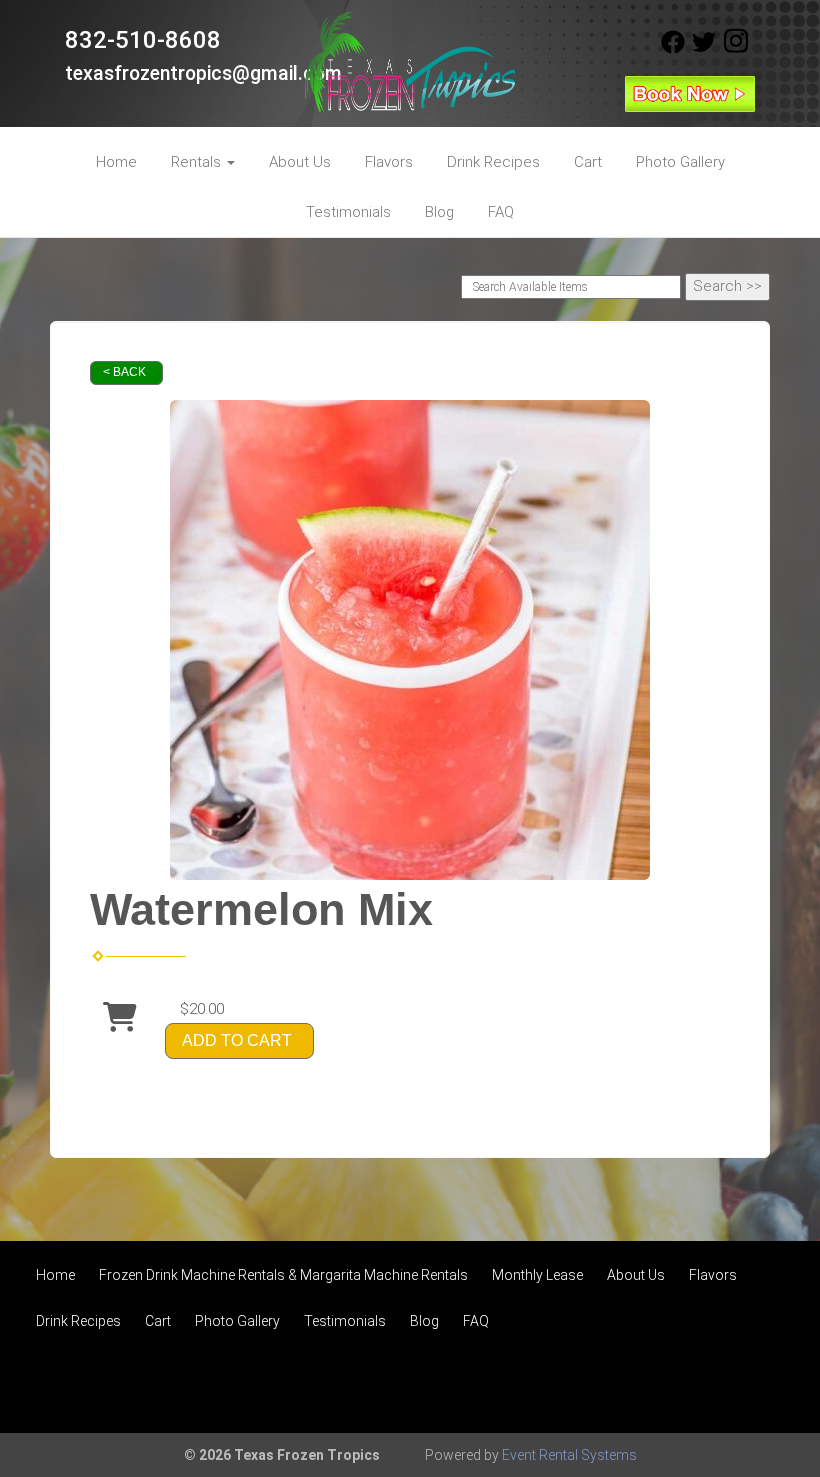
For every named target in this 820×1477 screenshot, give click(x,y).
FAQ (501, 212)
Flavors (389, 162)
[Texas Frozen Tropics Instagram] (736, 49)
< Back (124, 372)
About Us (300, 162)
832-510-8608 (143, 40)
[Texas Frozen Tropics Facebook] (673, 49)
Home (116, 162)
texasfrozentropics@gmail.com (203, 73)
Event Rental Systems (569, 1455)
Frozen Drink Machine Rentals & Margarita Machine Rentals (283, 1275)
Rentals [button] (198, 162)
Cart (588, 162)
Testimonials (348, 212)
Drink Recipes (493, 162)
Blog (439, 212)
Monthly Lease (537, 1275)
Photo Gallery (680, 162)
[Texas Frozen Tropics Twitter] (704, 49)
